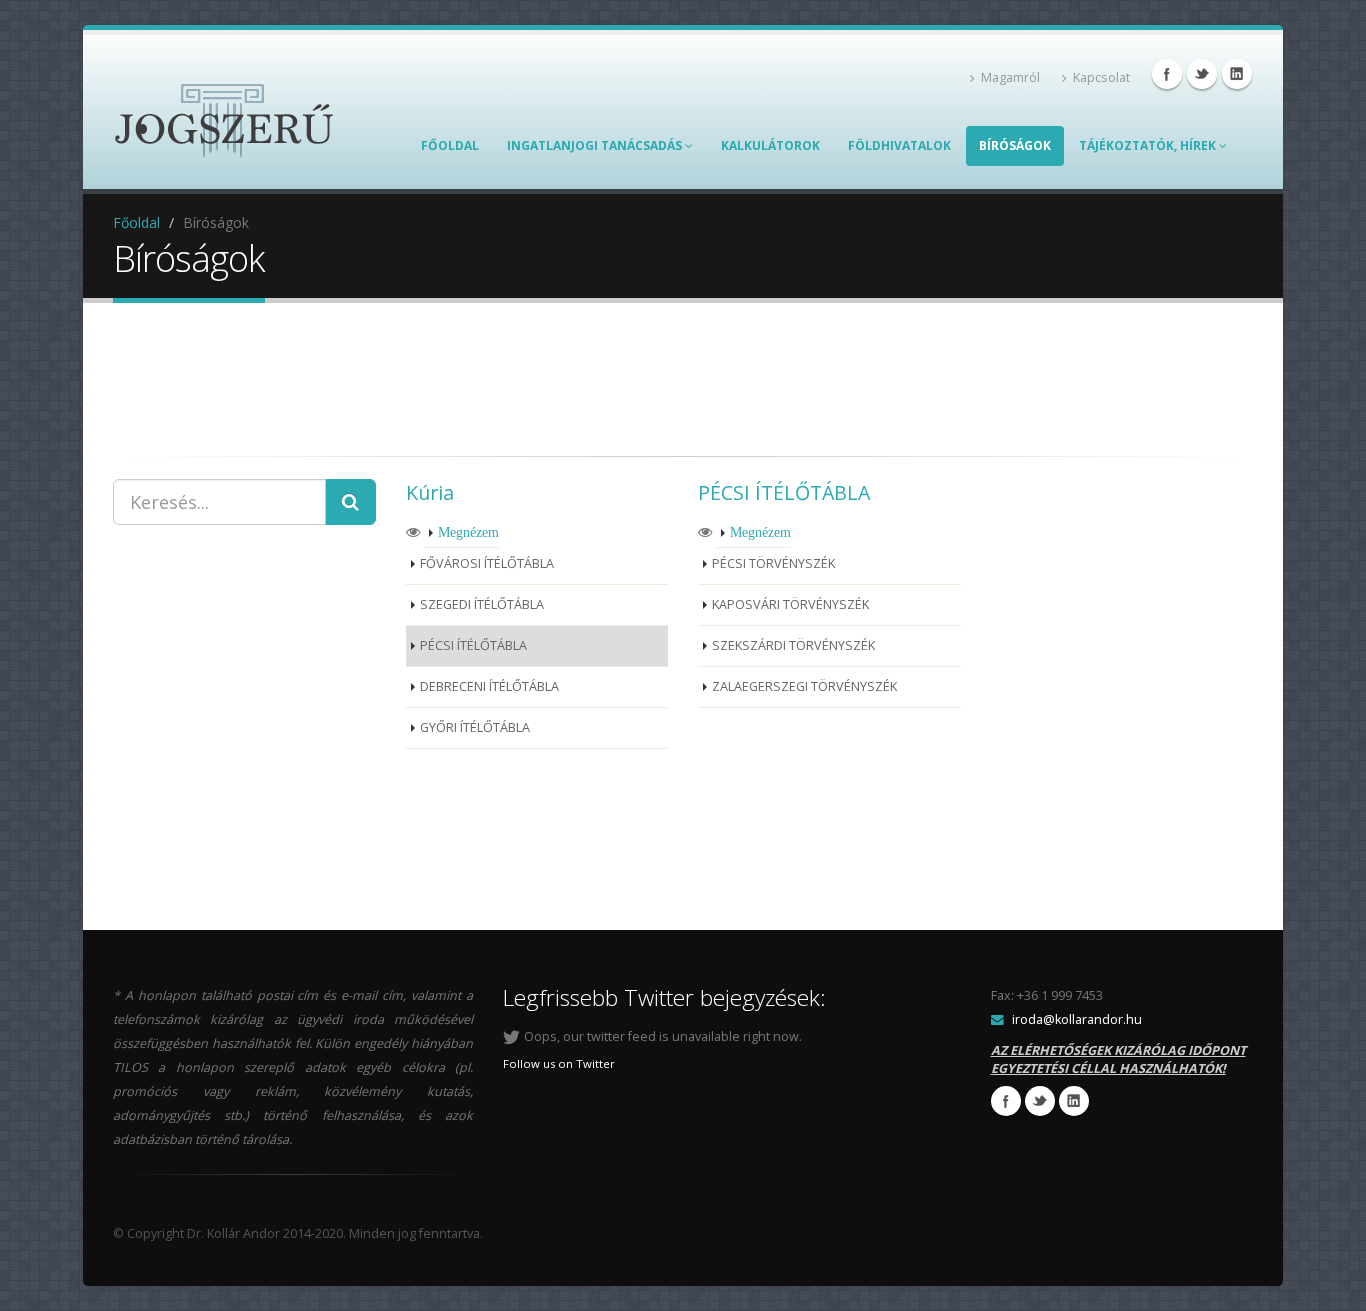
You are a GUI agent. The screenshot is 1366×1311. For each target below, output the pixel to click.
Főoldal (450, 145)
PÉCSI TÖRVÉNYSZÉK (773, 563)
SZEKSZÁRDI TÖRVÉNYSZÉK (793, 645)
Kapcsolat (1101, 77)
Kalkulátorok (770, 145)
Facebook (1167, 74)
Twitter (1202, 74)
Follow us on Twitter (559, 1063)
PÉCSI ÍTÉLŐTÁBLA (473, 645)
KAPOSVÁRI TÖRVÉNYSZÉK (790, 604)
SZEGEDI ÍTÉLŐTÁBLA (482, 604)
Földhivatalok (899, 145)
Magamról (1010, 77)
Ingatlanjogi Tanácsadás (596, 145)
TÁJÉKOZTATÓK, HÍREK (1149, 145)
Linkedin (1237, 74)
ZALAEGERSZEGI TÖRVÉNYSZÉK (804, 686)
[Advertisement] (683, 383)
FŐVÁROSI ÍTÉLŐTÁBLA (487, 563)
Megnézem (468, 532)
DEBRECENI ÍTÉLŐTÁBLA (489, 686)
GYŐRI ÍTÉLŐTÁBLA (475, 727)
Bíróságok (1015, 145)
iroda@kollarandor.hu (1077, 1019)
